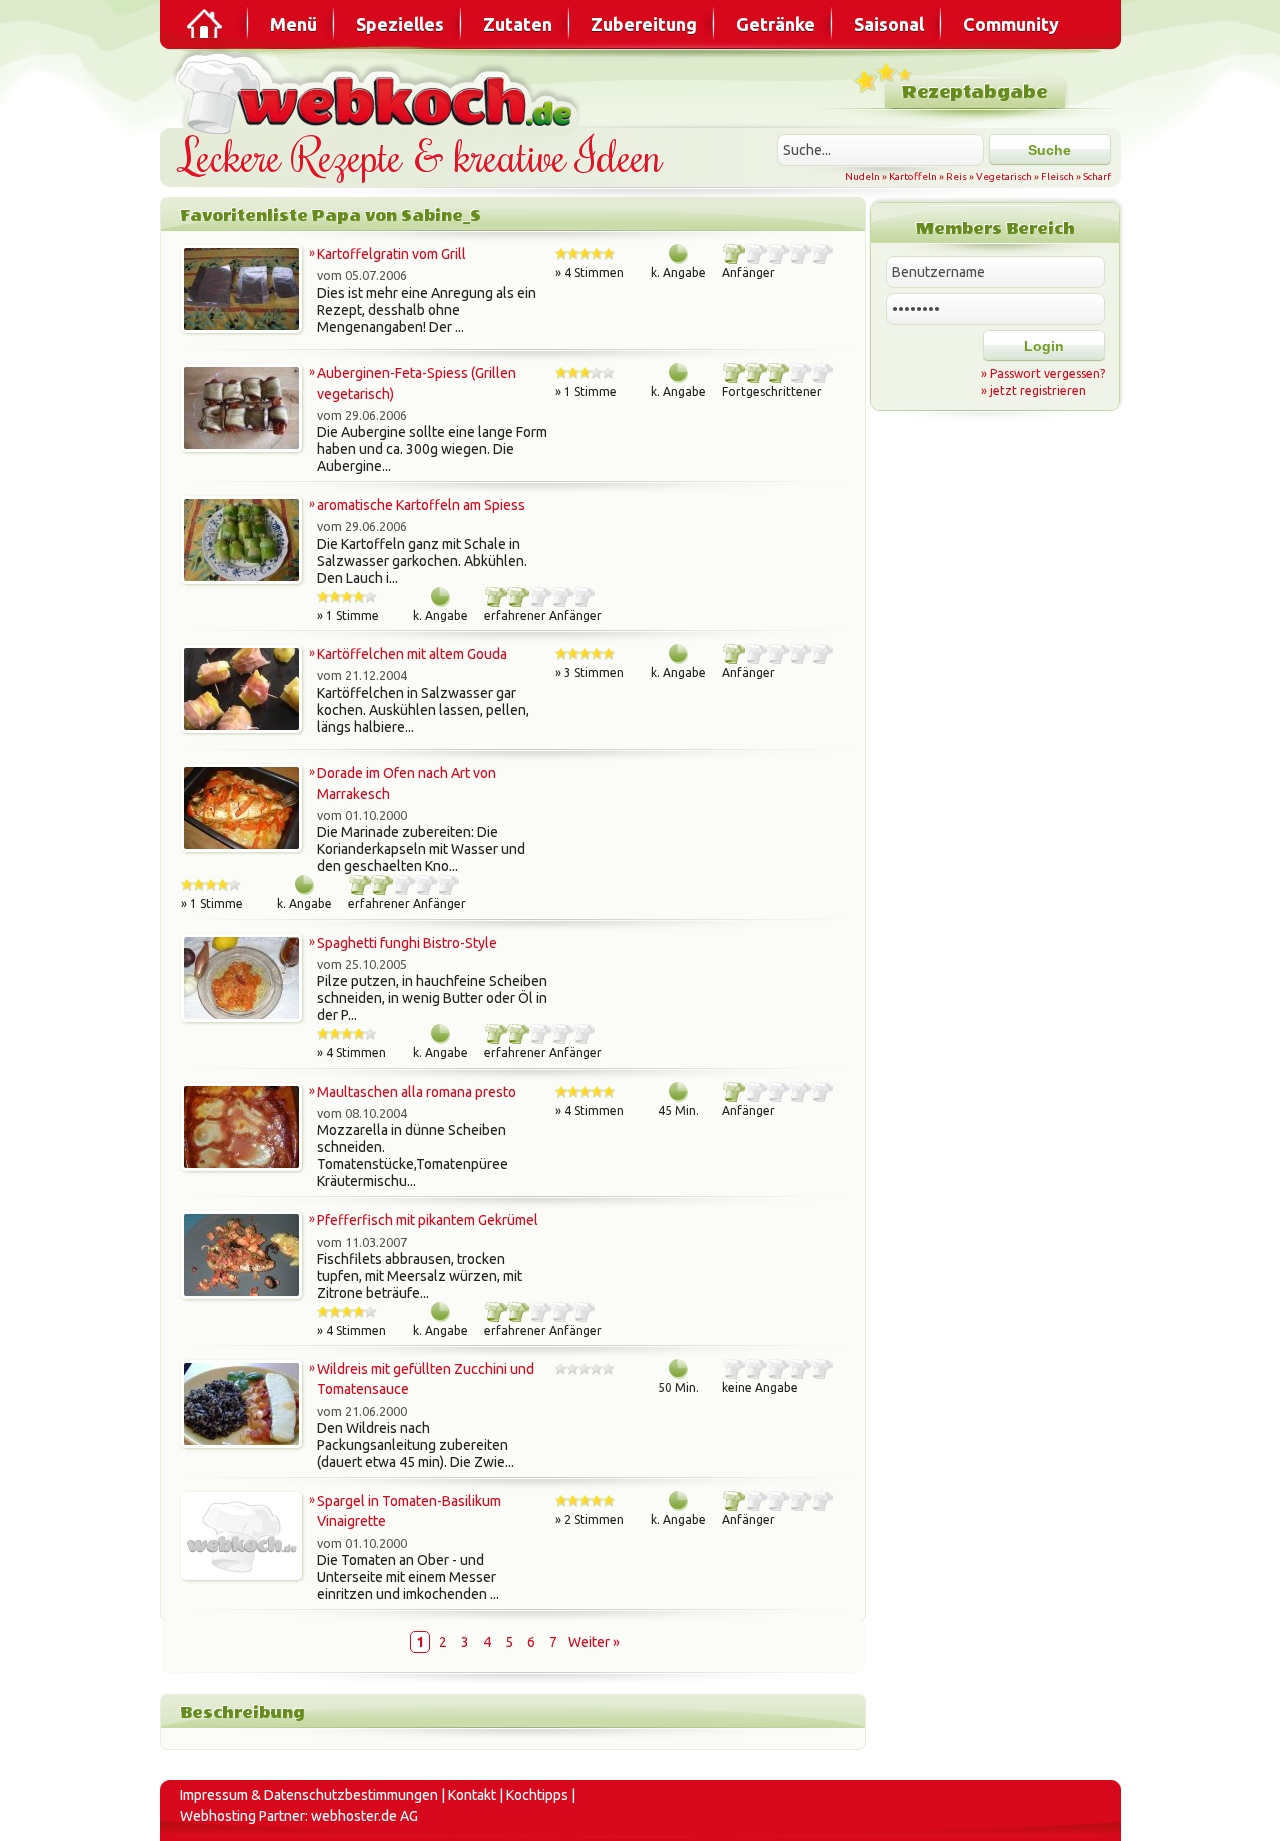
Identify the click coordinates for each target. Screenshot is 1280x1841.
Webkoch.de (380, 91)
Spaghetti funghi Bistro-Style (407, 943)
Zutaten (517, 24)
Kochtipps (537, 1795)
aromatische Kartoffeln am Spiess (421, 505)
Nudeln (862, 176)
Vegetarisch (1004, 176)
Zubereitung (644, 24)
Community (1011, 24)
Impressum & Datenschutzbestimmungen (309, 1795)
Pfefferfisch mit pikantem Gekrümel (427, 1220)
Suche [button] (1049, 150)
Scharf (1097, 176)
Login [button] (1044, 346)
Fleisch (1057, 176)
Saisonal (889, 24)
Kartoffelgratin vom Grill (391, 254)
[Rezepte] (206, 24)
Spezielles (400, 24)
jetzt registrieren (1038, 390)
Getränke (775, 24)
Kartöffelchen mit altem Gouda (412, 654)
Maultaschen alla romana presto (416, 1092)
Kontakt (472, 1795)
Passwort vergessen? (1047, 373)
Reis (956, 176)
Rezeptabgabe (974, 92)
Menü (293, 24)
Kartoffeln (913, 176)
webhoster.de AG (364, 1816)
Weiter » (594, 1642)
